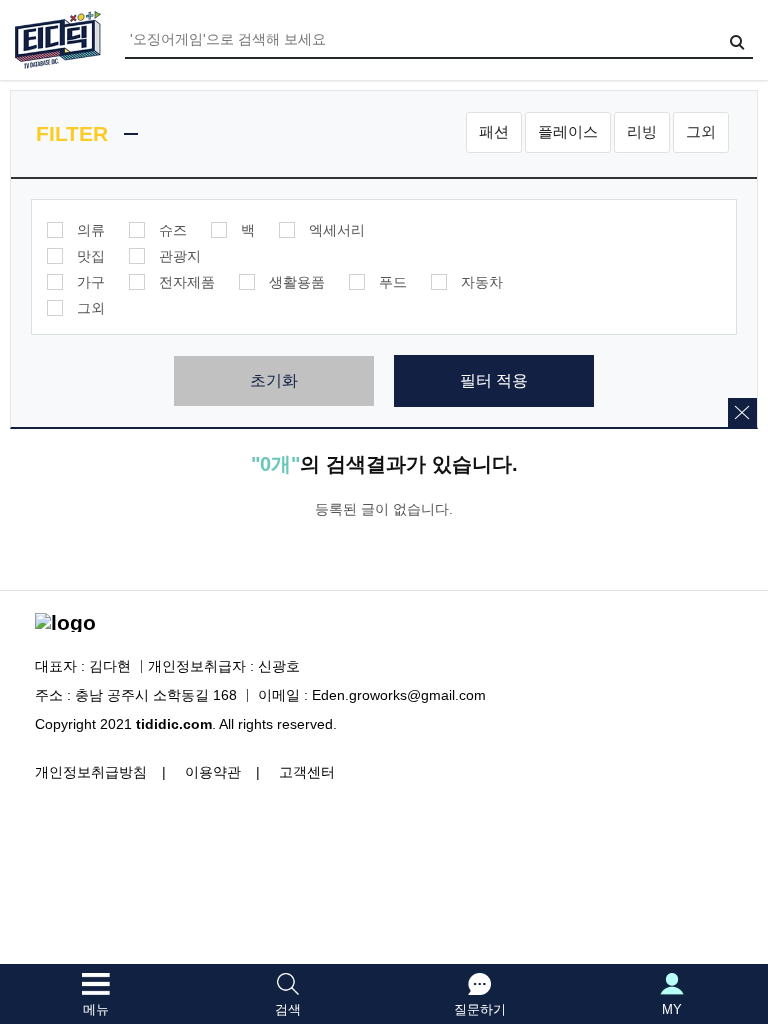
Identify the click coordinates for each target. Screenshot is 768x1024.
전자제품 (187, 282)
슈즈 (173, 230)
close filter (742, 412)
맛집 (91, 256)
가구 (91, 282)
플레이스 (568, 131)
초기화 (274, 380)
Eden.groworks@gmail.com (399, 695)
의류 (91, 230)
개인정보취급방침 (91, 772)
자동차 (482, 282)
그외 (701, 131)
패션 (494, 131)
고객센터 (307, 772)
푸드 (393, 282)
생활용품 (297, 282)
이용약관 (213, 772)
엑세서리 (337, 230)
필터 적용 (494, 380)
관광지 (180, 256)
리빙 (642, 131)
